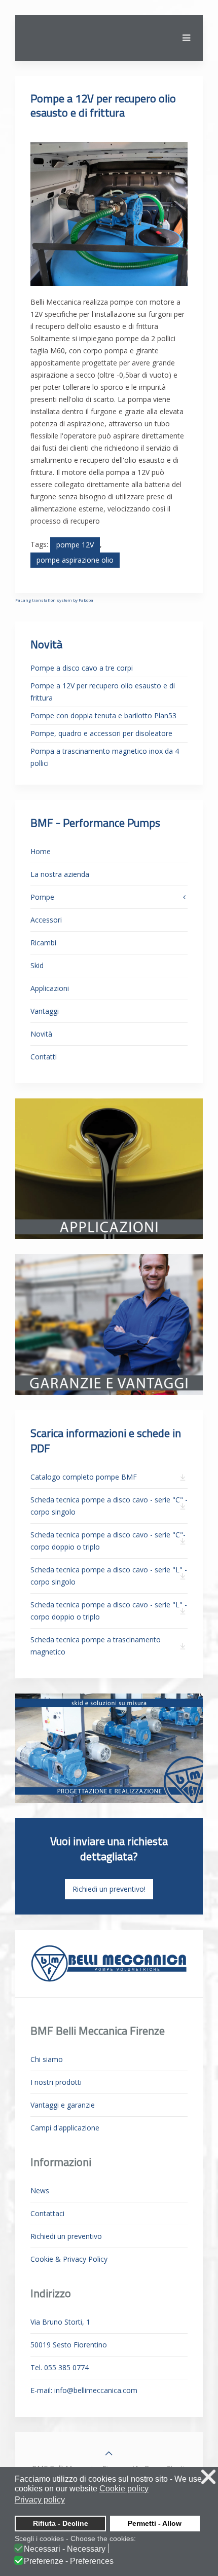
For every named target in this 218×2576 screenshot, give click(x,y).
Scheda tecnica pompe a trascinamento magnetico (96, 1646)
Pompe (42, 897)
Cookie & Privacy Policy (69, 2259)
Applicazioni (50, 988)
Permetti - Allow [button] (155, 2523)
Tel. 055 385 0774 (60, 2367)
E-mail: (84, 2390)
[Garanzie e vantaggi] (109, 1324)
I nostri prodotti (56, 2082)
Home (41, 851)
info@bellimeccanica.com (96, 2390)
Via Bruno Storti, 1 (60, 2322)
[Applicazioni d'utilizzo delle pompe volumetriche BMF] (109, 1168)
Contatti (44, 1057)
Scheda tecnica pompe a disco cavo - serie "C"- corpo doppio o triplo (108, 1541)
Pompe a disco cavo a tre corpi (82, 668)
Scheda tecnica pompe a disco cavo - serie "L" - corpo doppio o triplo (109, 1611)
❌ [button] (208, 2477)
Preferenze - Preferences (69, 2561)
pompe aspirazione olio (75, 560)
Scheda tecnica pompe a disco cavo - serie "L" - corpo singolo (109, 1576)
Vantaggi (45, 1011)
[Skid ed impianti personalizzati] (109, 1747)
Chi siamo (47, 2059)
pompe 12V (75, 545)
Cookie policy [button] (124, 2489)
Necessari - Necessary (65, 2549)
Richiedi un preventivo (66, 2236)
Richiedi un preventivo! (109, 1889)
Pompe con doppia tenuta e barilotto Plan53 (103, 715)
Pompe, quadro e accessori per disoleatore (101, 733)
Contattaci (47, 2213)
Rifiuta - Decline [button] (61, 2523)
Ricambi (43, 943)
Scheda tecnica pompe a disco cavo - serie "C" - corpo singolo (109, 1506)
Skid (37, 965)
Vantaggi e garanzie (63, 2105)
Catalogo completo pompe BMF (84, 1477)
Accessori (46, 920)
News (40, 2191)
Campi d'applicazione (65, 2128)
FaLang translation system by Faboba (54, 600)
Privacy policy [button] (40, 2500)
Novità (41, 1034)
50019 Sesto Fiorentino (69, 2345)
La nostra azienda (60, 874)
